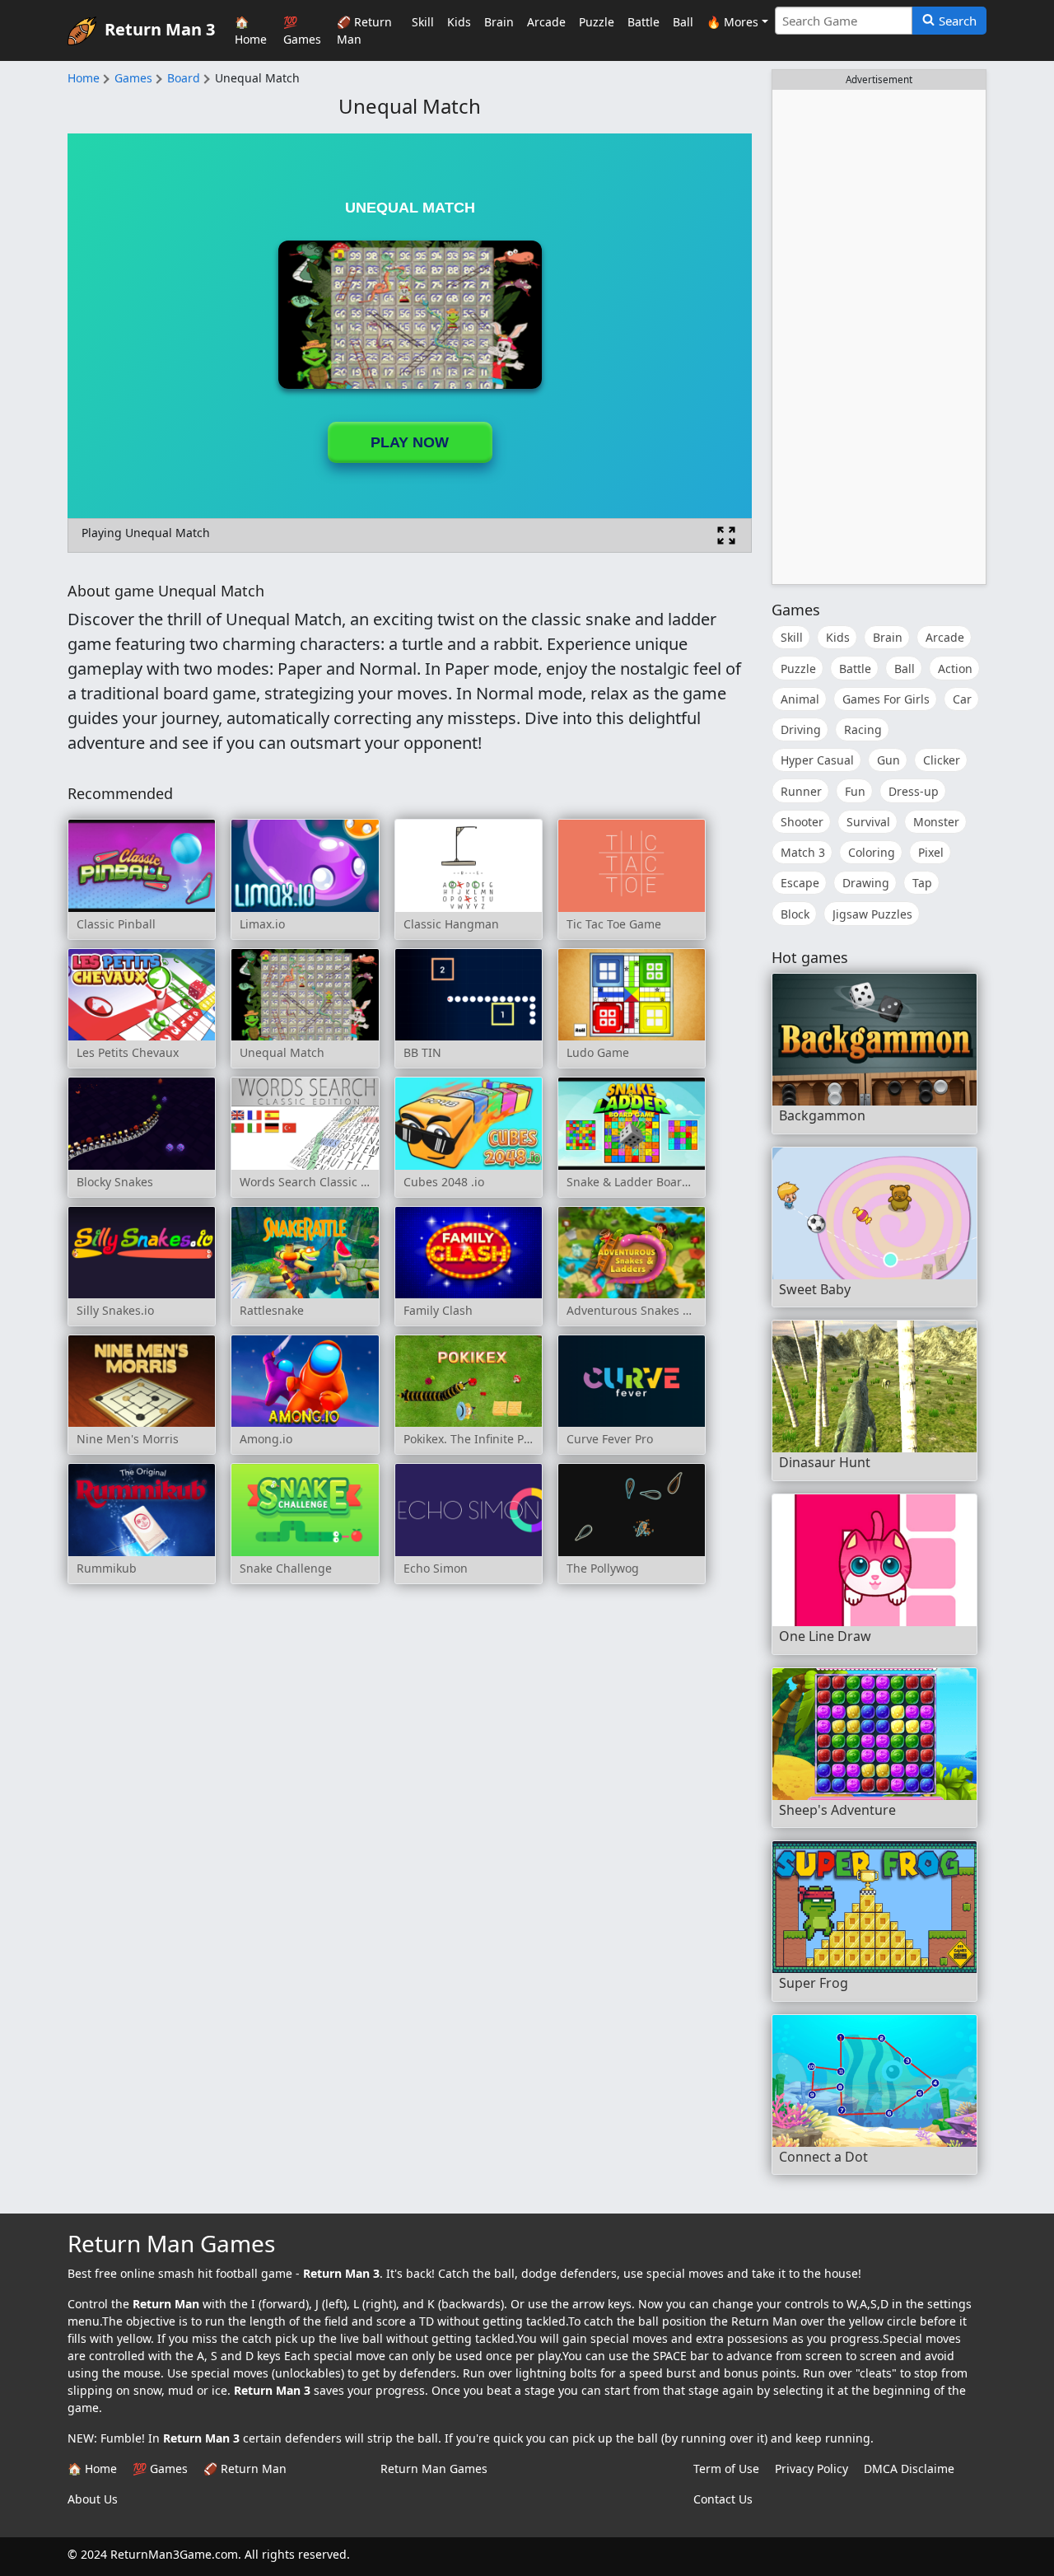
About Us (93, 2499)
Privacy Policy (811, 2468)
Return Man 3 (160, 28)
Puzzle (597, 22)
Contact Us (723, 2499)
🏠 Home (251, 30)
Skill (423, 22)
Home (84, 78)
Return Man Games (434, 2468)
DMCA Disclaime (909, 2468)
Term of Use (726, 2468)
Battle (644, 22)
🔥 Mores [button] (732, 22)
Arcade (546, 22)
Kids (459, 22)
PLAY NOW (410, 442)
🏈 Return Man (364, 30)
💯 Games (302, 30)
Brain (499, 22)
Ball (683, 22)
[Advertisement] (879, 337)
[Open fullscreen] (726, 535)
